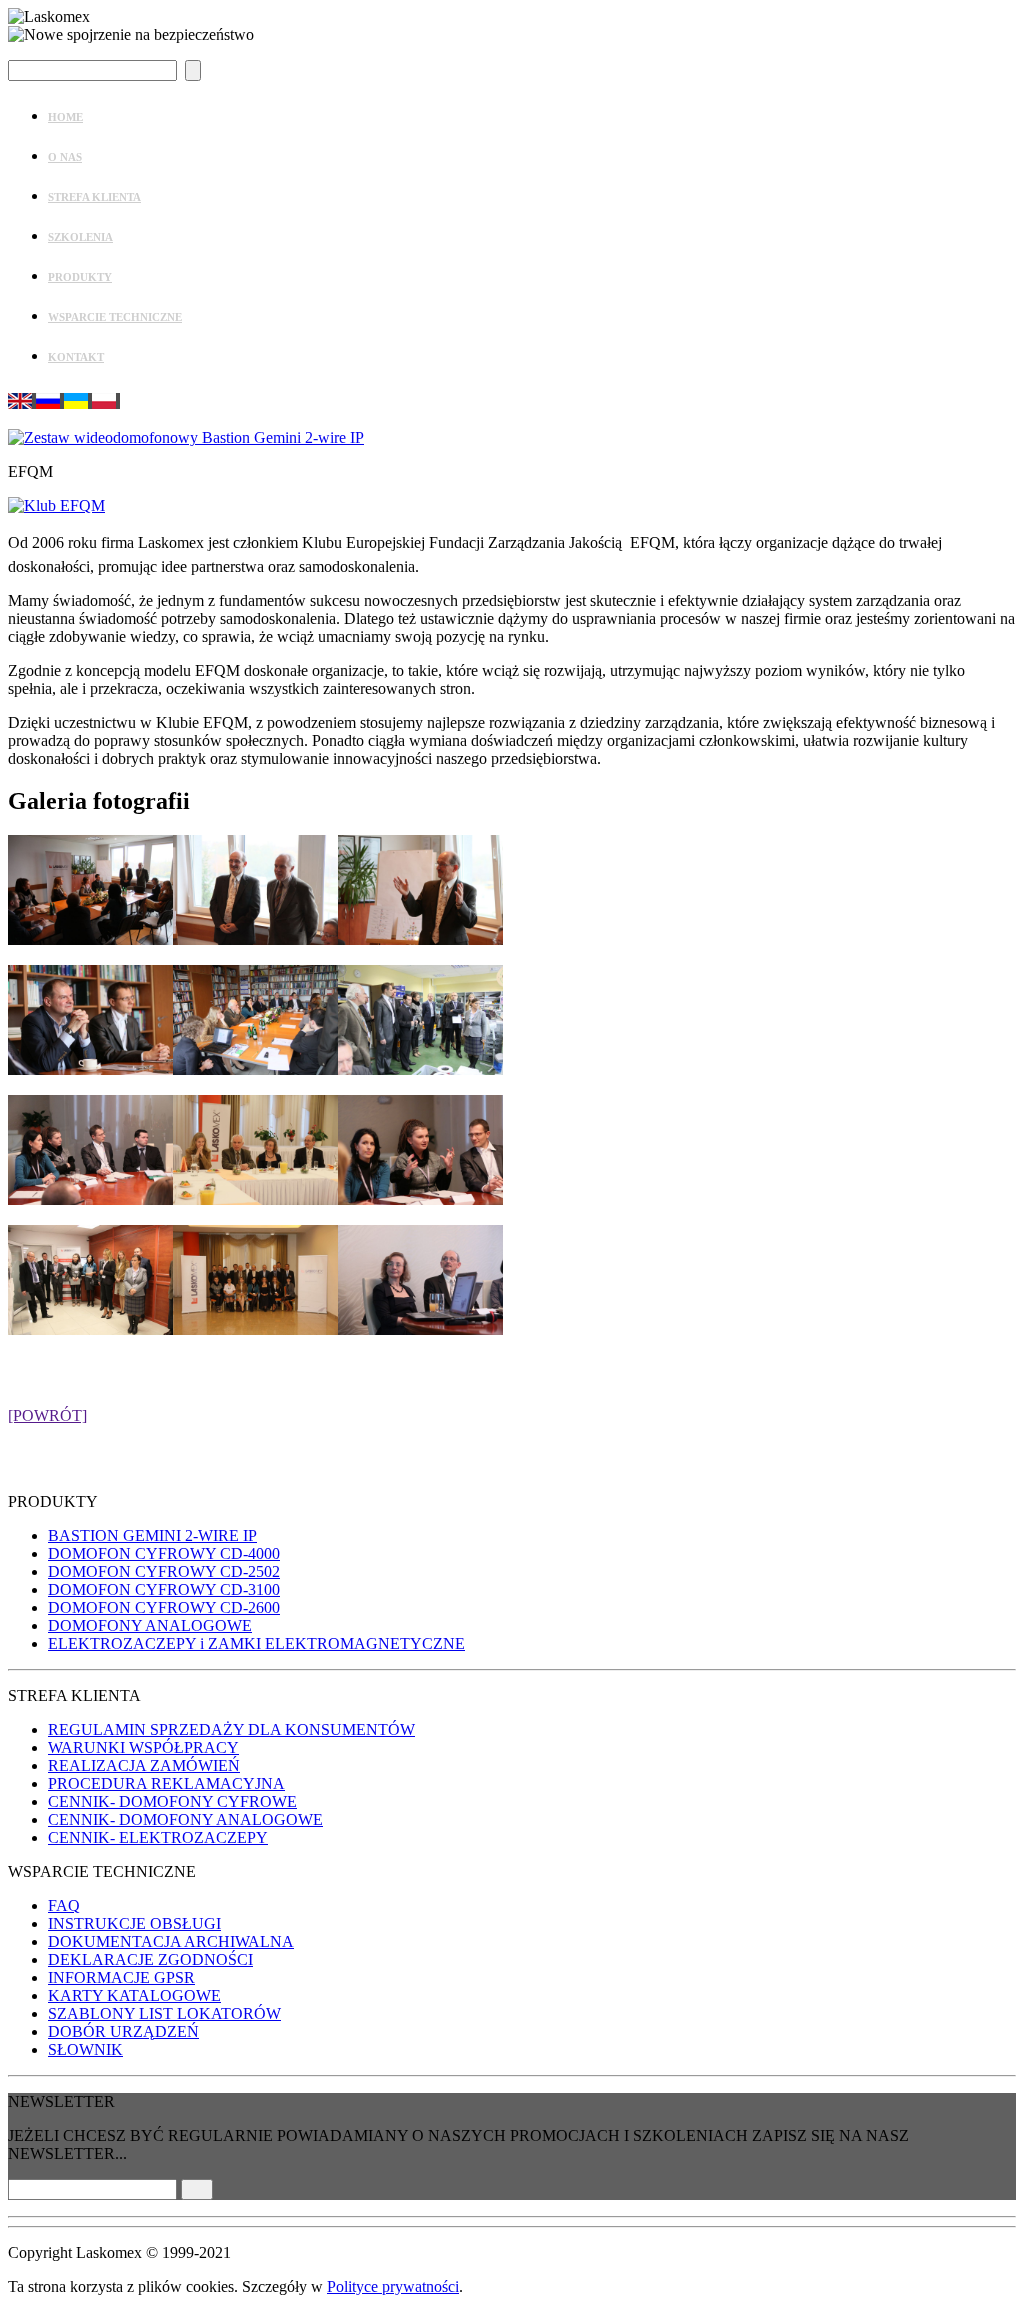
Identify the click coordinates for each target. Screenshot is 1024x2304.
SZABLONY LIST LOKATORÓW (164, 2013)
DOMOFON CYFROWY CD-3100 (164, 1589)
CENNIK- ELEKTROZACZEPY (158, 1837)
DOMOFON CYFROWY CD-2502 (164, 1571)
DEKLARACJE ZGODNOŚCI (150, 1959)
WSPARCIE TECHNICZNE (115, 317)
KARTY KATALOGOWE (134, 1995)
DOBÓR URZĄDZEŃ (123, 2031)
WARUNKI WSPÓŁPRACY (143, 1747)
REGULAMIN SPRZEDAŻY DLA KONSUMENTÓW (231, 1729)
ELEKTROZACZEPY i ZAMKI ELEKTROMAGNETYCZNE (256, 1643)
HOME (65, 117)
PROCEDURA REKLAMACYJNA (166, 1783)
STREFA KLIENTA (94, 197)
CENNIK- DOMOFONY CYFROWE (172, 1801)
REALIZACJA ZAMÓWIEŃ (144, 1765)
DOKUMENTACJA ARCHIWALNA (171, 1941)
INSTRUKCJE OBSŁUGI (134, 1923)
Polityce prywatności (393, 2286)
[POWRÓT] (47, 1415)
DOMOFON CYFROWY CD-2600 (164, 1607)
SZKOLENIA (80, 237)
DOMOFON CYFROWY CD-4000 (164, 1553)
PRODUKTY (80, 277)
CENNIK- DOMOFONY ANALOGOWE (185, 1819)
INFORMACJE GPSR (121, 1977)
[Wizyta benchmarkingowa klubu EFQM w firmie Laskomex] (90, 939)
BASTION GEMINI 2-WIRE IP (152, 1535)
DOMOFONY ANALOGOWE (150, 1625)
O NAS (65, 157)
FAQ (64, 1905)
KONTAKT (76, 357)
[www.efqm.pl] (56, 505)
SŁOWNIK (85, 2049)
